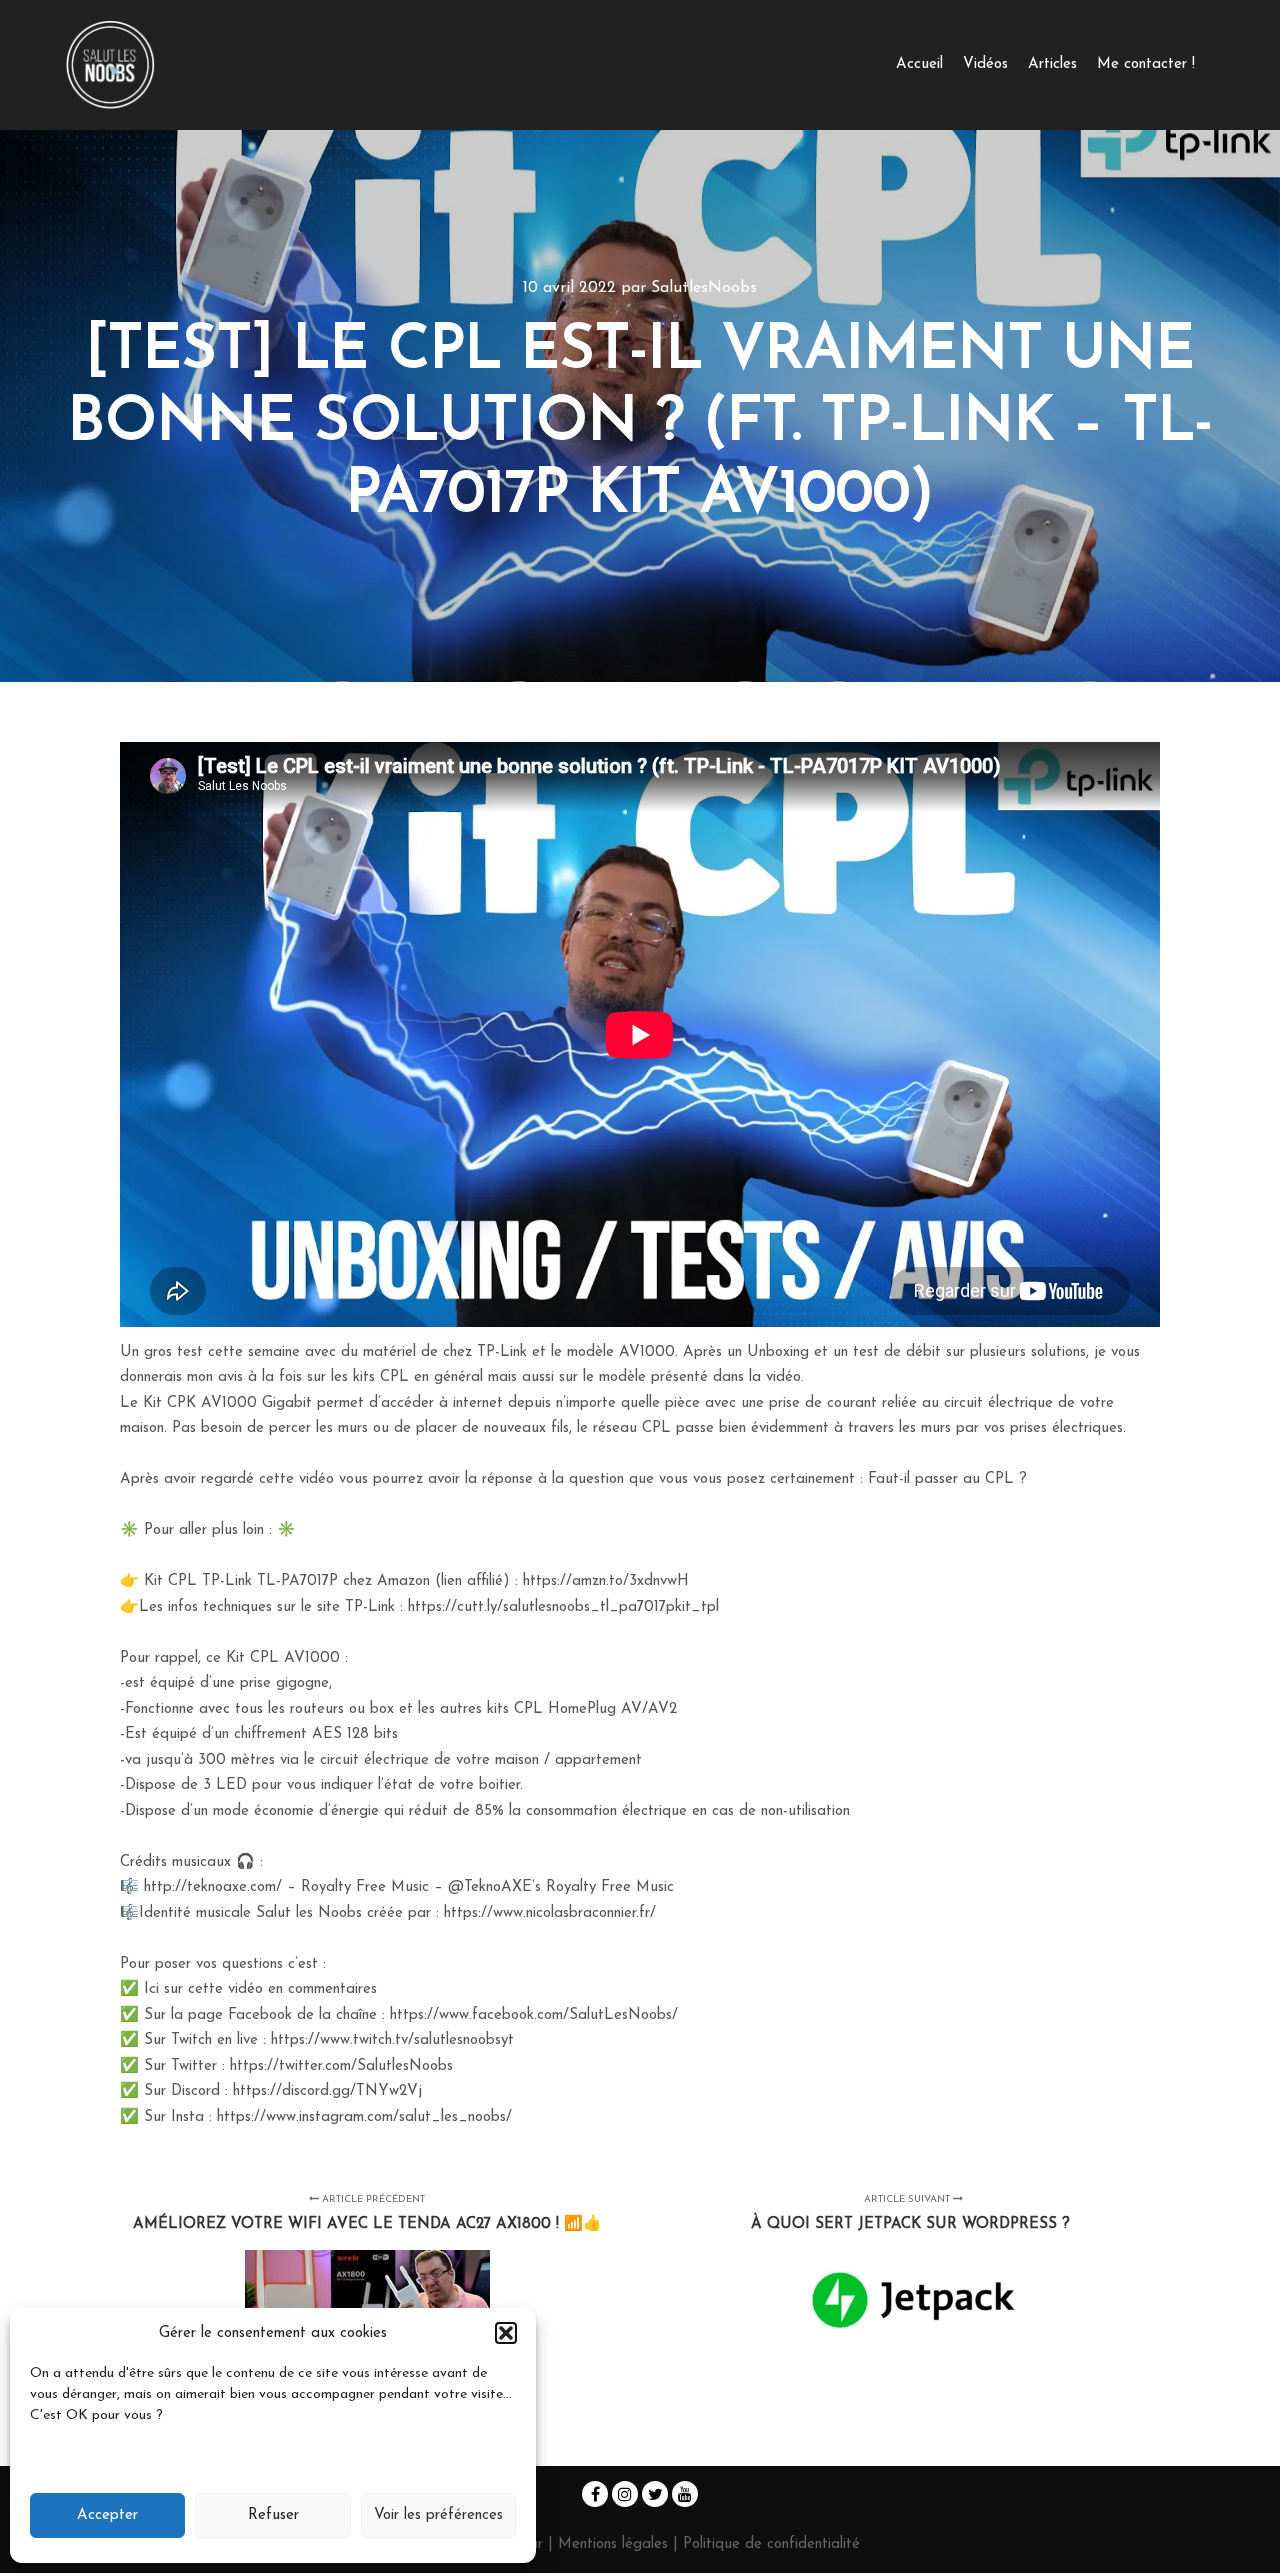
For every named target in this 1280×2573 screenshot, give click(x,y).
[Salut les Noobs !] (110, 65)
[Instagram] (625, 2494)
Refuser (273, 2515)
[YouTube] (685, 2494)
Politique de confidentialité (771, 2544)
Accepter (107, 2515)
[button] (506, 2333)
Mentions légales (615, 2544)
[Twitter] (655, 2494)
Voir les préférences (438, 2515)
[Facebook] (595, 2494)
